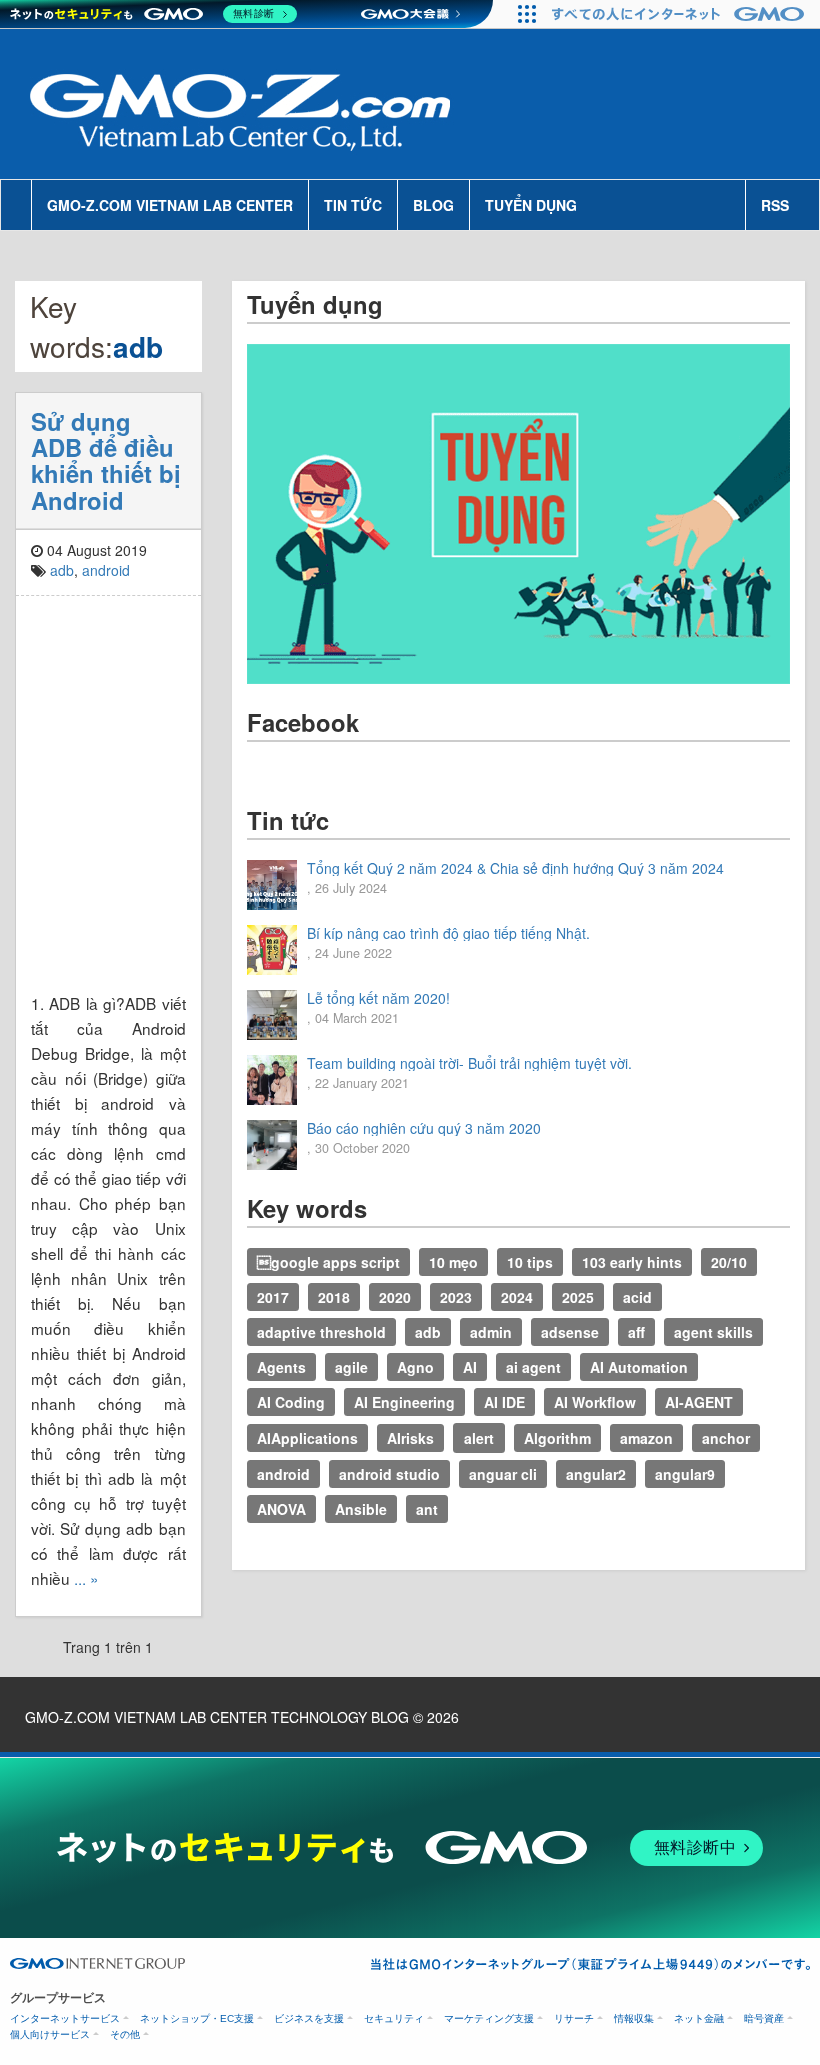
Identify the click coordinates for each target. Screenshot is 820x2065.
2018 (334, 1297)
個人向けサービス (50, 2034)
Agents (281, 1367)
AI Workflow (595, 1402)
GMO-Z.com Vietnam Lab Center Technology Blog (217, 1717)
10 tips (530, 1262)
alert (479, 1438)
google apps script (328, 1262)
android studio (389, 1474)
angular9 (685, 1474)
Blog (433, 205)
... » (86, 1578)
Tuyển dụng (531, 205)
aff (636, 1332)
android (106, 570)
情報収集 (634, 2018)
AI (470, 1367)
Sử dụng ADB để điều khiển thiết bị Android (106, 460)
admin (491, 1332)
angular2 (596, 1474)
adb (62, 570)
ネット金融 (699, 2018)
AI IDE (504, 1402)
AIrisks (410, 1438)
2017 (273, 1297)
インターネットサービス (65, 2018)
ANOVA (281, 1509)
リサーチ (574, 2018)
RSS (775, 205)
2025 (578, 1297)
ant (427, 1509)
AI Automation (639, 1367)
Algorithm (557, 1438)
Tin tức (353, 205)
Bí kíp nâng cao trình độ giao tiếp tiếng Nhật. (448, 933)
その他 (125, 2034)
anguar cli (503, 1474)
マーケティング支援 (489, 2018)
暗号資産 (764, 2018)
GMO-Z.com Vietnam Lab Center (170, 205)
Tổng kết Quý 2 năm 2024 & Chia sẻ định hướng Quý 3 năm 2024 (515, 868)
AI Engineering (404, 1402)
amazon (646, 1438)
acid (637, 1297)
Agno (415, 1367)
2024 (517, 1297)
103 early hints (632, 1262)
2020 (395, 1297)
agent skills (713, 1332)
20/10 (729, 1262)
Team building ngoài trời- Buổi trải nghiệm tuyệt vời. (469, 1063)
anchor (726, 1438)
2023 (456, 1297)
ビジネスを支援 (309, 2018)
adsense (570, 1332)
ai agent (533, 1367)
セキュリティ (394, 2018)
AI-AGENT (699, 1402)
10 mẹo (453, 1262)
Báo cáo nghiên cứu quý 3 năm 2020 (424, 1128)
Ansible (361, 1509)
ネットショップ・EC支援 (197, 2018)
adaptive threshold (321, 1332)
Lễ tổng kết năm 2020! (378, 998)
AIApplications (307, 1438)
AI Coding (291, 1402)
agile (351, 1367)
